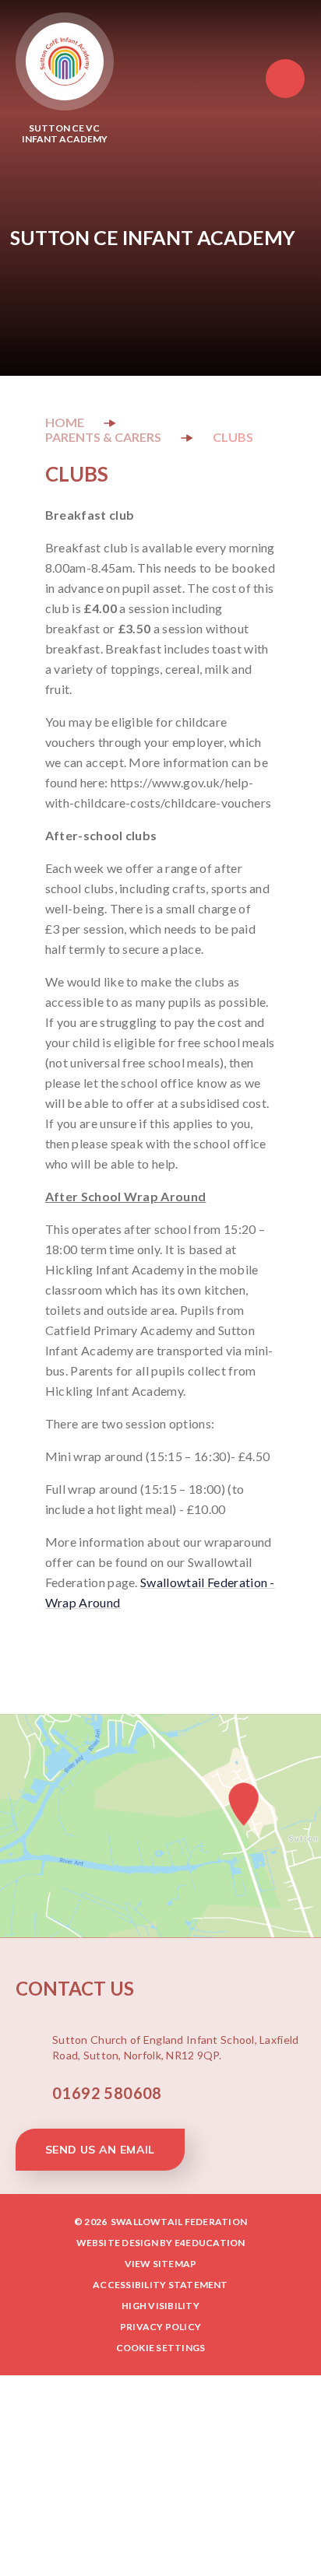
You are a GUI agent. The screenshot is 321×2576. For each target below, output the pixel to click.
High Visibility (160, 2306)
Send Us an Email (100, 2150)
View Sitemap (161, 2264)
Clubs (233, 437)
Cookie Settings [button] (161, 2348)
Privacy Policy (160, 2327)
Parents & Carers (103, 437)
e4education (210, 2243)
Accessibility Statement (160, 2285)
